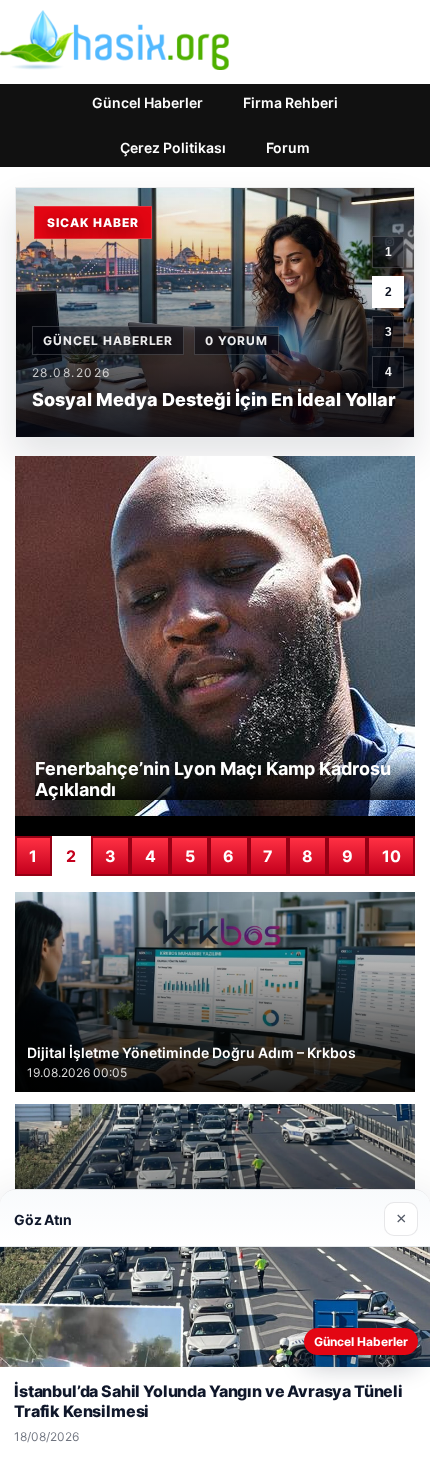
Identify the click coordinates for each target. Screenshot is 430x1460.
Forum (288, 147)
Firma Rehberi (290, 102)
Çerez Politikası (173, 147)
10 (391, 856)
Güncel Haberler (147, 102)
